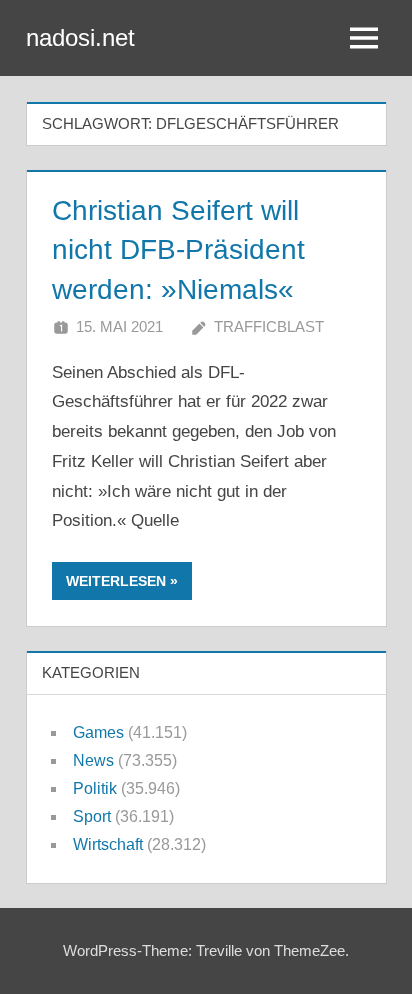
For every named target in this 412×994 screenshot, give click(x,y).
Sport (92, 816)
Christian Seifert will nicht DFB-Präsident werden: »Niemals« (178, 249)
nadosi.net (80, 37)
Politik (95, 788)
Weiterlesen (116, 581)
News (93, 760)
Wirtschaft (108, 844)
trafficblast (269, 326)
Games (98, 732)
